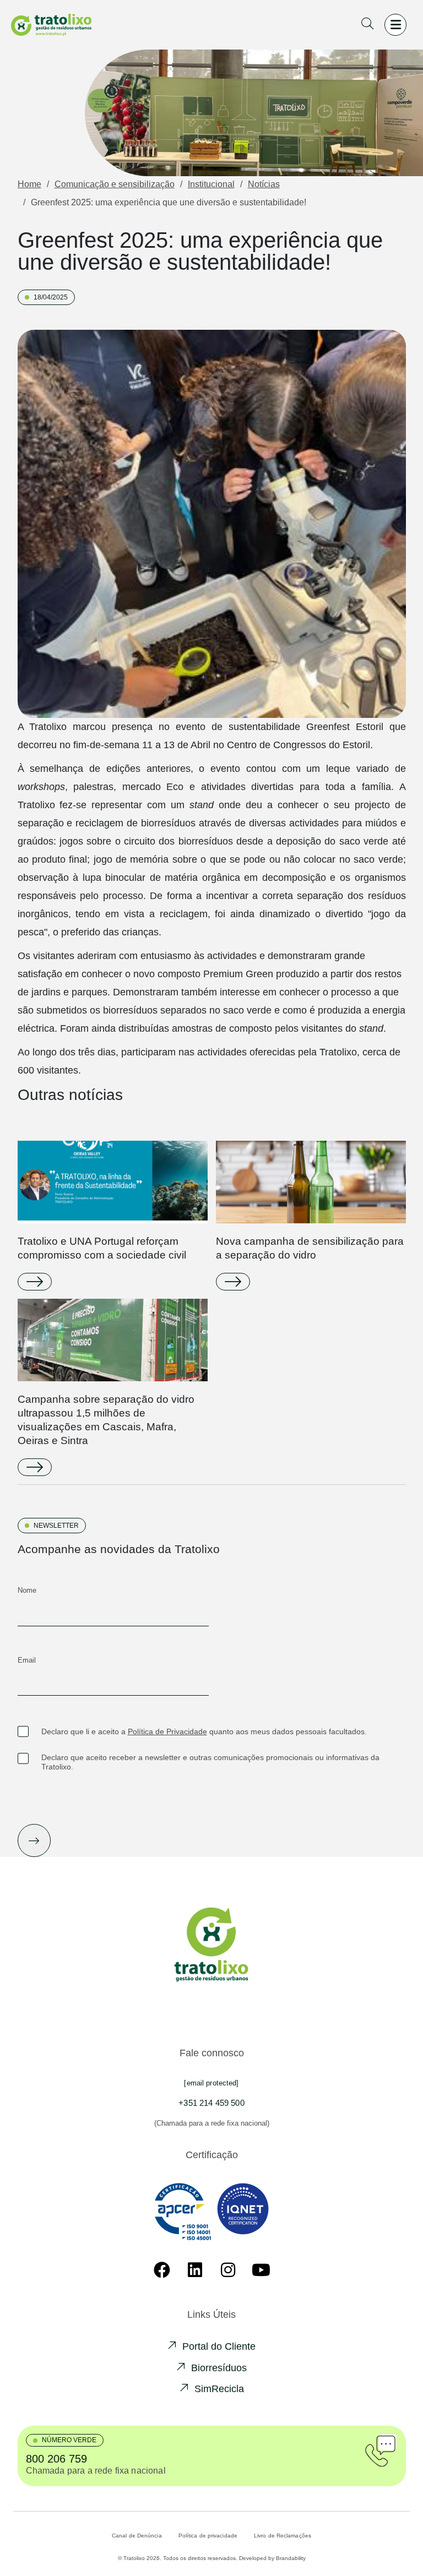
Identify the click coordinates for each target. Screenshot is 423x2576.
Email (27, 1660)
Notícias (264, 184)
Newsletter (56, 1526)
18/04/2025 (51, 297)
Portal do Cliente (219, 2346)
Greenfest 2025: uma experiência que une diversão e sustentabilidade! (169, 202)
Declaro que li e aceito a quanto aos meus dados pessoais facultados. (204, 1731)
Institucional (211, 184)
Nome (27, 1590)
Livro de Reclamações (283, 2536)
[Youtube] (261, 2270)
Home (29, 184)
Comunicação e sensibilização (115, 184)
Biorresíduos (219, 2368)
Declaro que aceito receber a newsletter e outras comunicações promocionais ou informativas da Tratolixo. (210, 1762)
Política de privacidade (208, 2536)
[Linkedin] (195, 2270)
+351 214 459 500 (211, 2103)
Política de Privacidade (167, 1731)
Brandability (291, 2558)
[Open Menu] (395, 25)
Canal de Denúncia (137, 2536)
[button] (367, 25)
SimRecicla (219, 2389)
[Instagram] (228, 2270)
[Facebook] (162, 2270)
